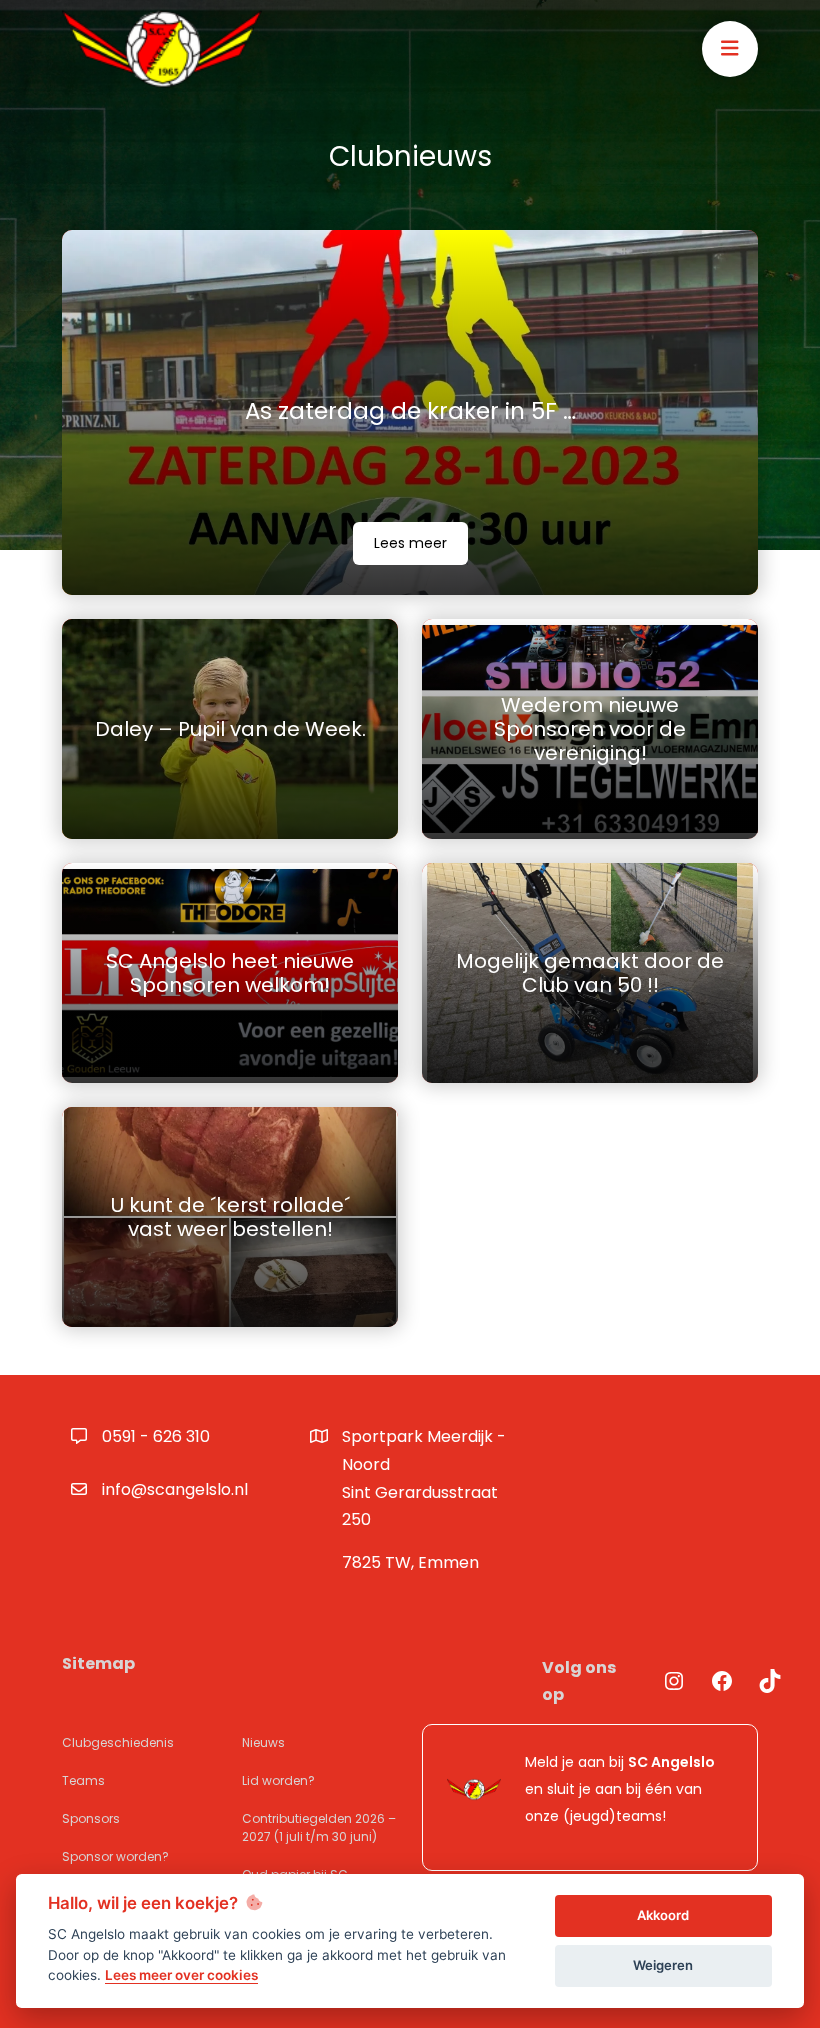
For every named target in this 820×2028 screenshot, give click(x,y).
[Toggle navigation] (730, 49)
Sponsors (91, 1818)
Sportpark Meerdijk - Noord (424, 1478)
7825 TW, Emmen (410, 1562)
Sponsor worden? (115, 1856)
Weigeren (663, 1965)
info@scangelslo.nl (175, 1489)
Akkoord (663, 1915)
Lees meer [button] (410, 543)
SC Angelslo (671, 1762)
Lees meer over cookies (181, 1975)
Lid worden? (278, 1780)
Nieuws (263, 1742)
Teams (83, 1780)
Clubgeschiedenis (118, 1742)
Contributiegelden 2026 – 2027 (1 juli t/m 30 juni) (319, 1827)
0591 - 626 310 (156, 1436)
